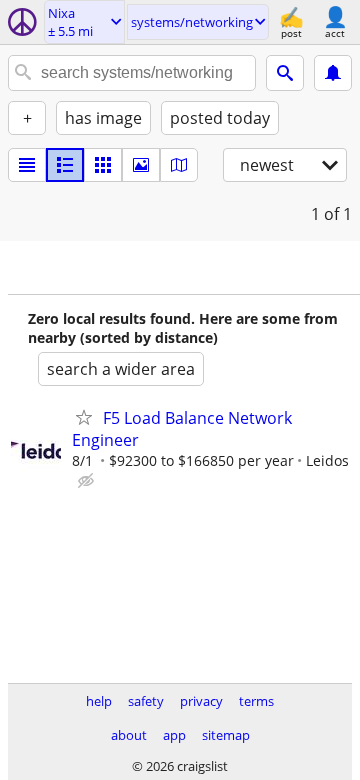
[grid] (103, 165)
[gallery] (141, 165)
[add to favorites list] (84, 417)
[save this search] (333, 73)
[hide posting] (88, 481)
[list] (27, 165)
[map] (179, 165)
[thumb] (65, 165)
